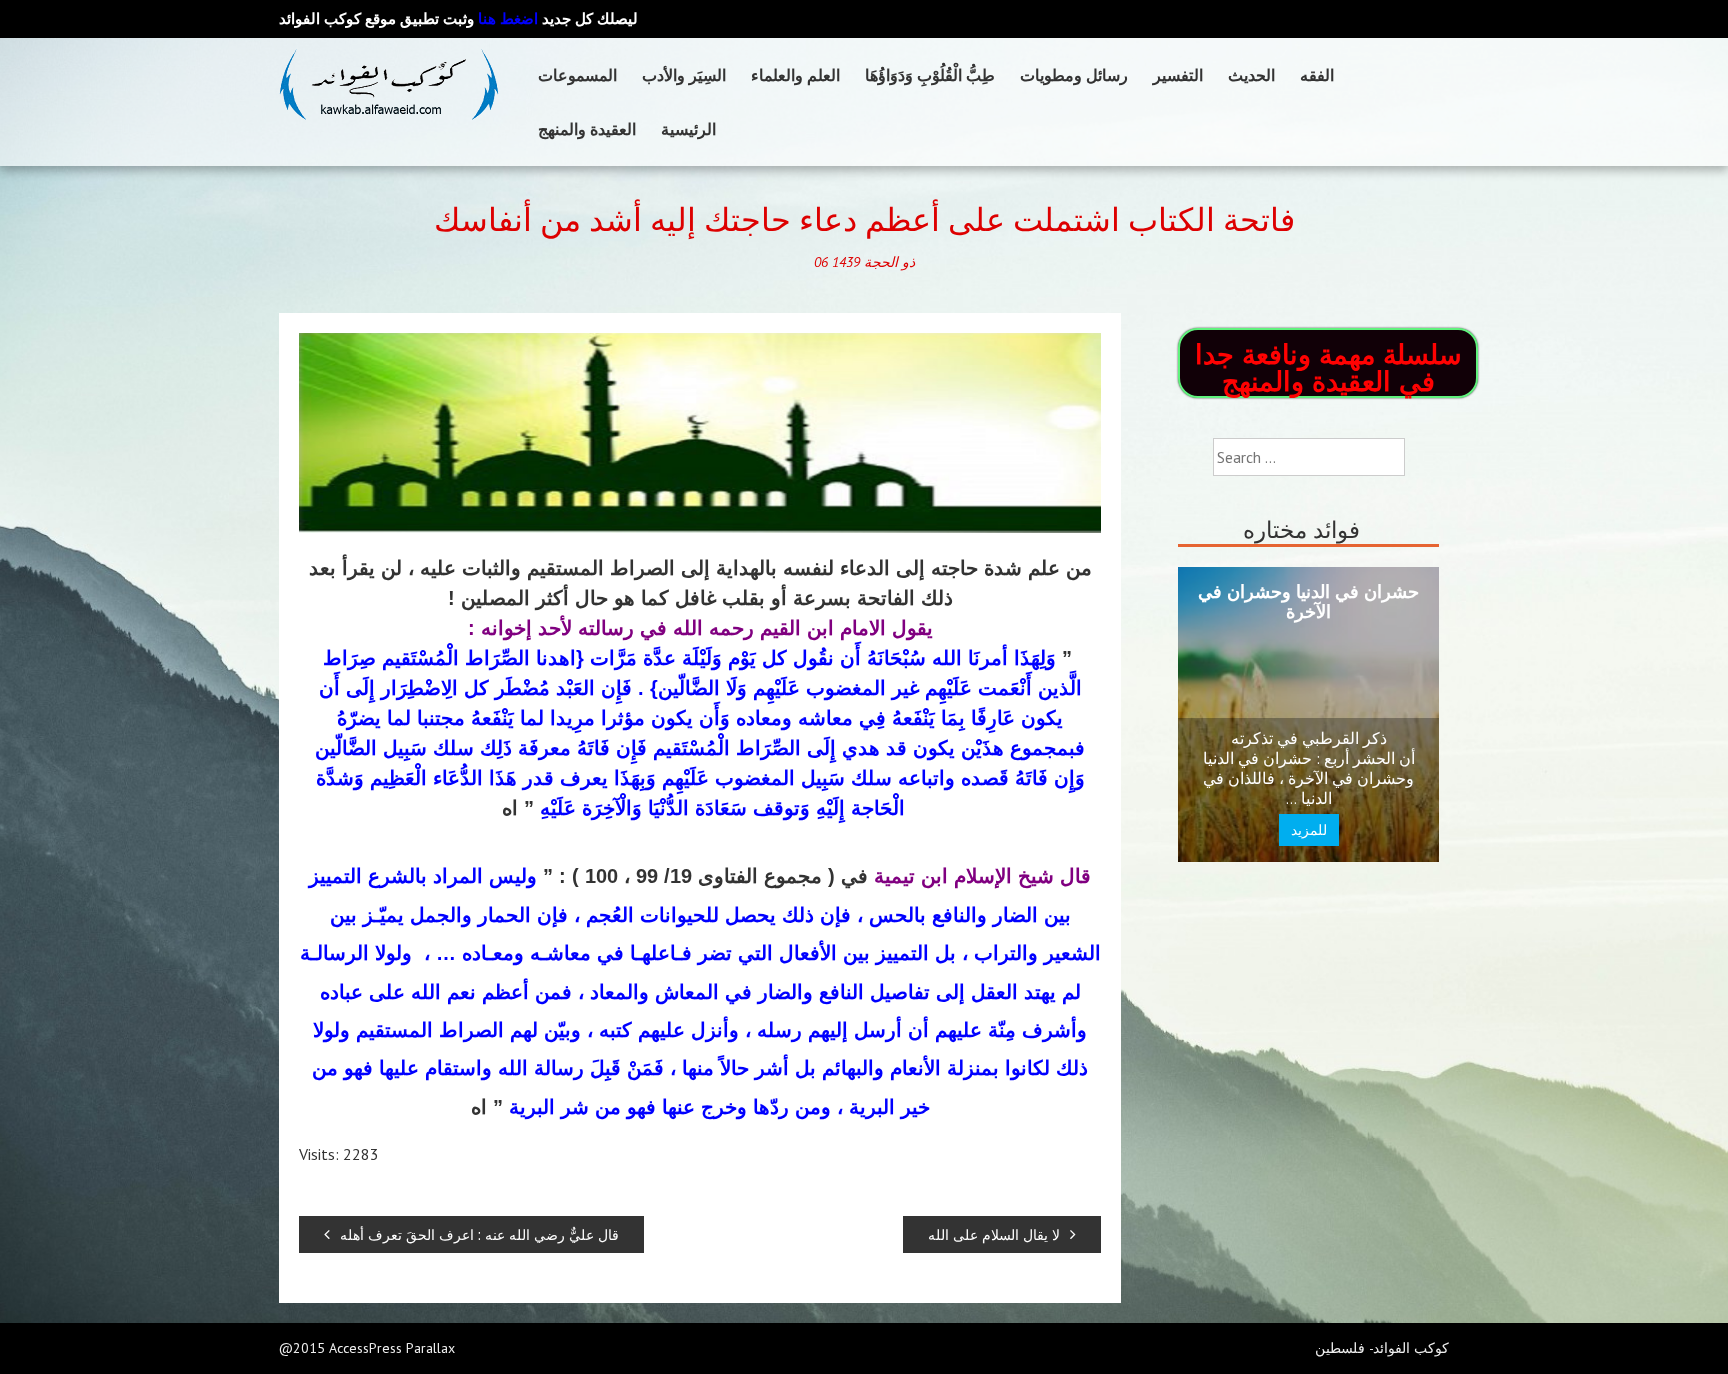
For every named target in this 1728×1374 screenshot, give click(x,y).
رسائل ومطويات (1074, 75)
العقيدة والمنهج (587, 129)
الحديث (1251, 75)
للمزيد (1309, 830)
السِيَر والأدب (684, 75)
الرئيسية (688, 129)
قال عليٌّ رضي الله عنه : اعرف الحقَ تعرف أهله (479, 1234)
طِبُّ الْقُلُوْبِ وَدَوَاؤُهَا (930, 75)
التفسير (1178, 75)
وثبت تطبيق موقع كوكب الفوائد (408, 18)
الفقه (1317, 75)
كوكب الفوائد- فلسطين (1382, 1348)
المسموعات (577, 75)
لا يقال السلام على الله (994, 1234)
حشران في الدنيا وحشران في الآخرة (1308, 601)
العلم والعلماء (795, 75)
